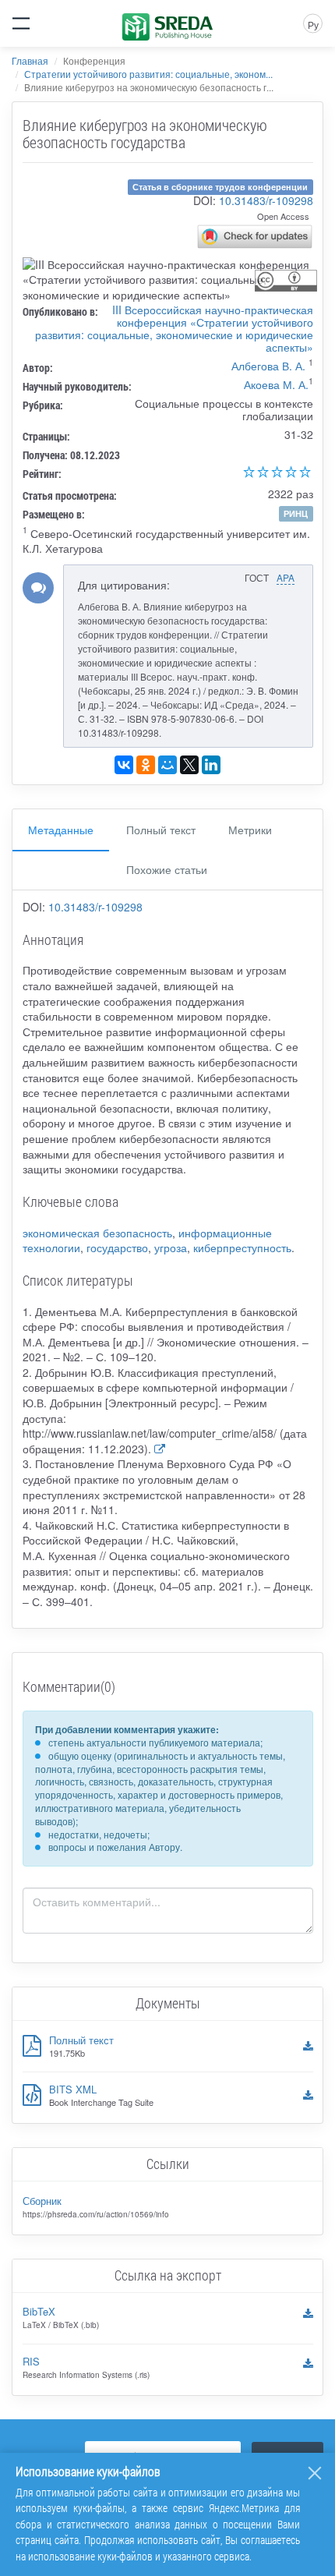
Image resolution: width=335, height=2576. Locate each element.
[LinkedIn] (211, 765)
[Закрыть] (315, 2473)
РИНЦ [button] (296, 513)
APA (286, 577)
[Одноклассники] (146, 765)
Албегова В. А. (268, 366)
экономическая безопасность (97, 1233)
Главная (30, 60)
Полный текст (161, 830)
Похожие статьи (167, 869)
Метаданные (61, 830)
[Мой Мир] (167, 765)
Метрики (250, 830)
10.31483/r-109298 (266, 200)
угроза (171, 1247)
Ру (313, 25)
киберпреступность (242, 1247)
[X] (189, 765)
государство (117, 1247)
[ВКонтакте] (124, 765)
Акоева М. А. (276, 384)
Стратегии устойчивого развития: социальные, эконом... (148, 74)
